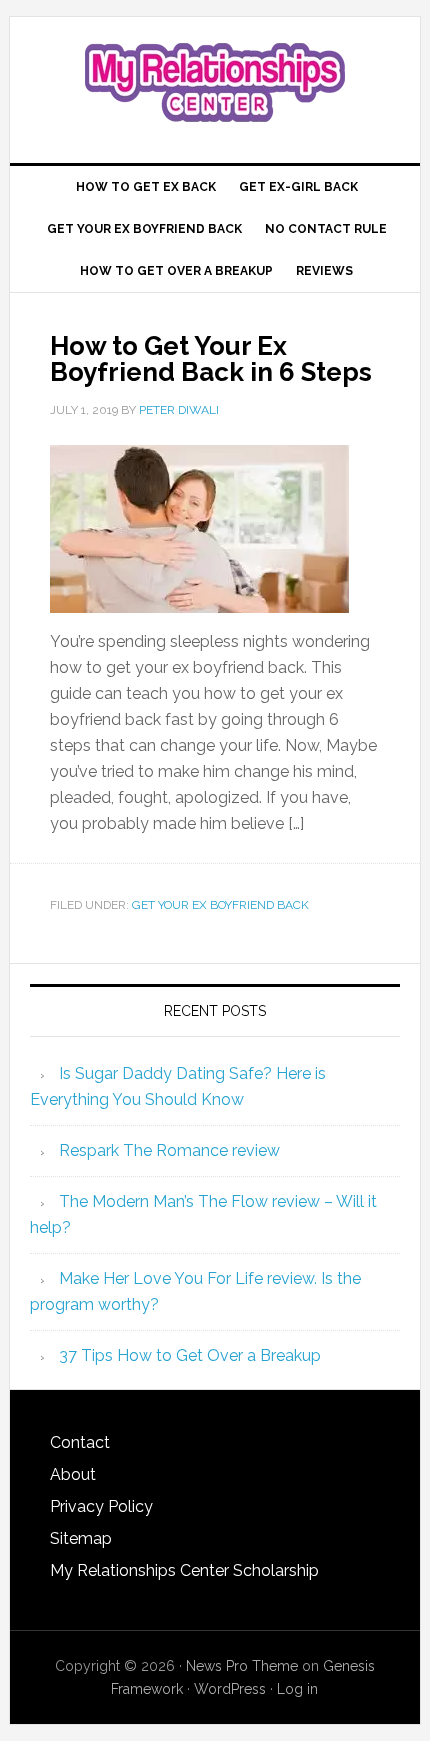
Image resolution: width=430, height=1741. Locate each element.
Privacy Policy (101, 1506)
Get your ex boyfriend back (220, 905)
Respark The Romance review (169, 1150)
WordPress (230, 1689)
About (73, 1474)
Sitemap (81, 1538)
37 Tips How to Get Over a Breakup (190, 1355)
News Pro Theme (242, 1666)
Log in (297, 1689)
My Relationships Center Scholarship (184, 1570)
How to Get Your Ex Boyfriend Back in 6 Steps (211, 359)
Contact (80, 1442)
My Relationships (215, 82)
